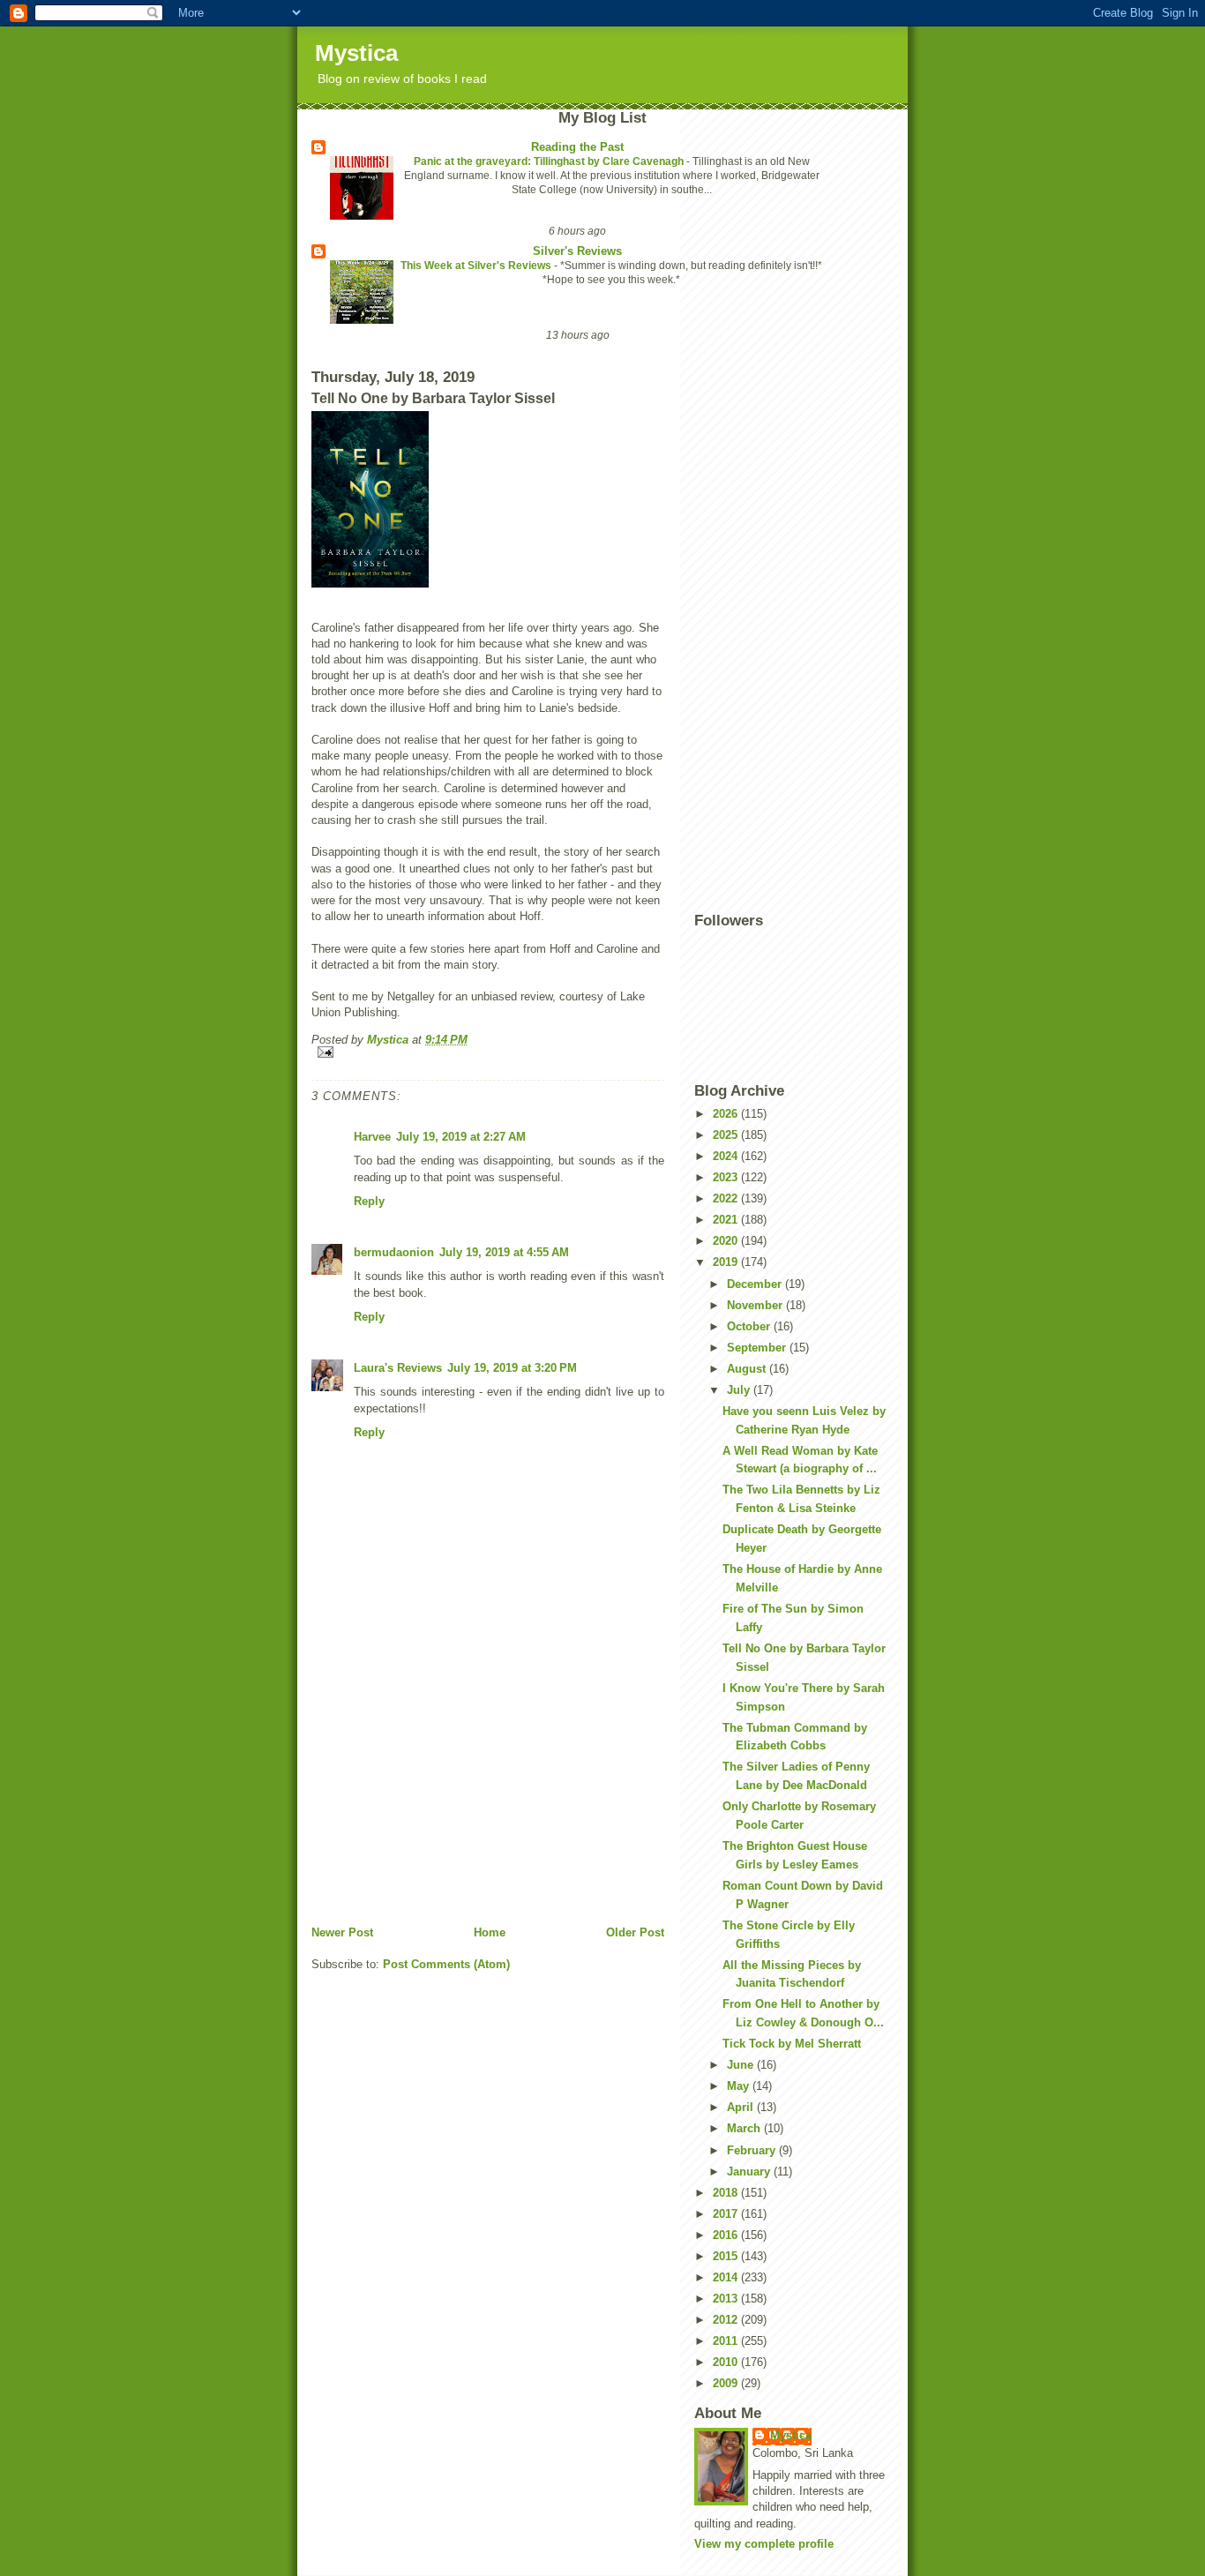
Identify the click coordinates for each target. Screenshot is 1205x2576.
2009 (727, 2383)
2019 (727, 1262)
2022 (727, 1198)
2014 (727, 2277)
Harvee (372, 1137)
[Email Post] (488, 1052)
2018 (727, 2193)
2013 (727, 2299)
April (742, 2107)
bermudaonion (394, 1252)
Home (490, 1932)
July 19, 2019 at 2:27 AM (461, 1137)
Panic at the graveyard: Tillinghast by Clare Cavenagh (550, 161)
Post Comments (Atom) (446, 1964)
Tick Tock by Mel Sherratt (792, 2044)
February (753, 2150)
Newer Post (342, 1932)
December (756, 1284)
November (756, 1305)
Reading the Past (577, 147)
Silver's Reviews (577, 251)
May (740, 2086)
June (742, 2065)
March (745, 2128)
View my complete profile (764, 2544)
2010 (727, 2362)
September (758, 1348)
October (750, 1326)
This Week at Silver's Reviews (477, 266)
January (750, 2172)
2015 (727, 2256)
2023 (727, 1177)
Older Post (635, 1932)
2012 (727, 2320)
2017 (727, 2214)
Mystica (356, 53)
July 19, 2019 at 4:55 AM (504, 1252)
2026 (727, 1114)
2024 (727, 1156)
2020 (727, 1241)
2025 (727, 1135)
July (740, 1390)
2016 (727, 2235)
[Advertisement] (444, 1801)
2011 (727, 2341)
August (748, 1369)
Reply (369, 1201)
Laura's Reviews (398, 1368)
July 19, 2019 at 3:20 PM (512, 1368)
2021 (727, 1220)
